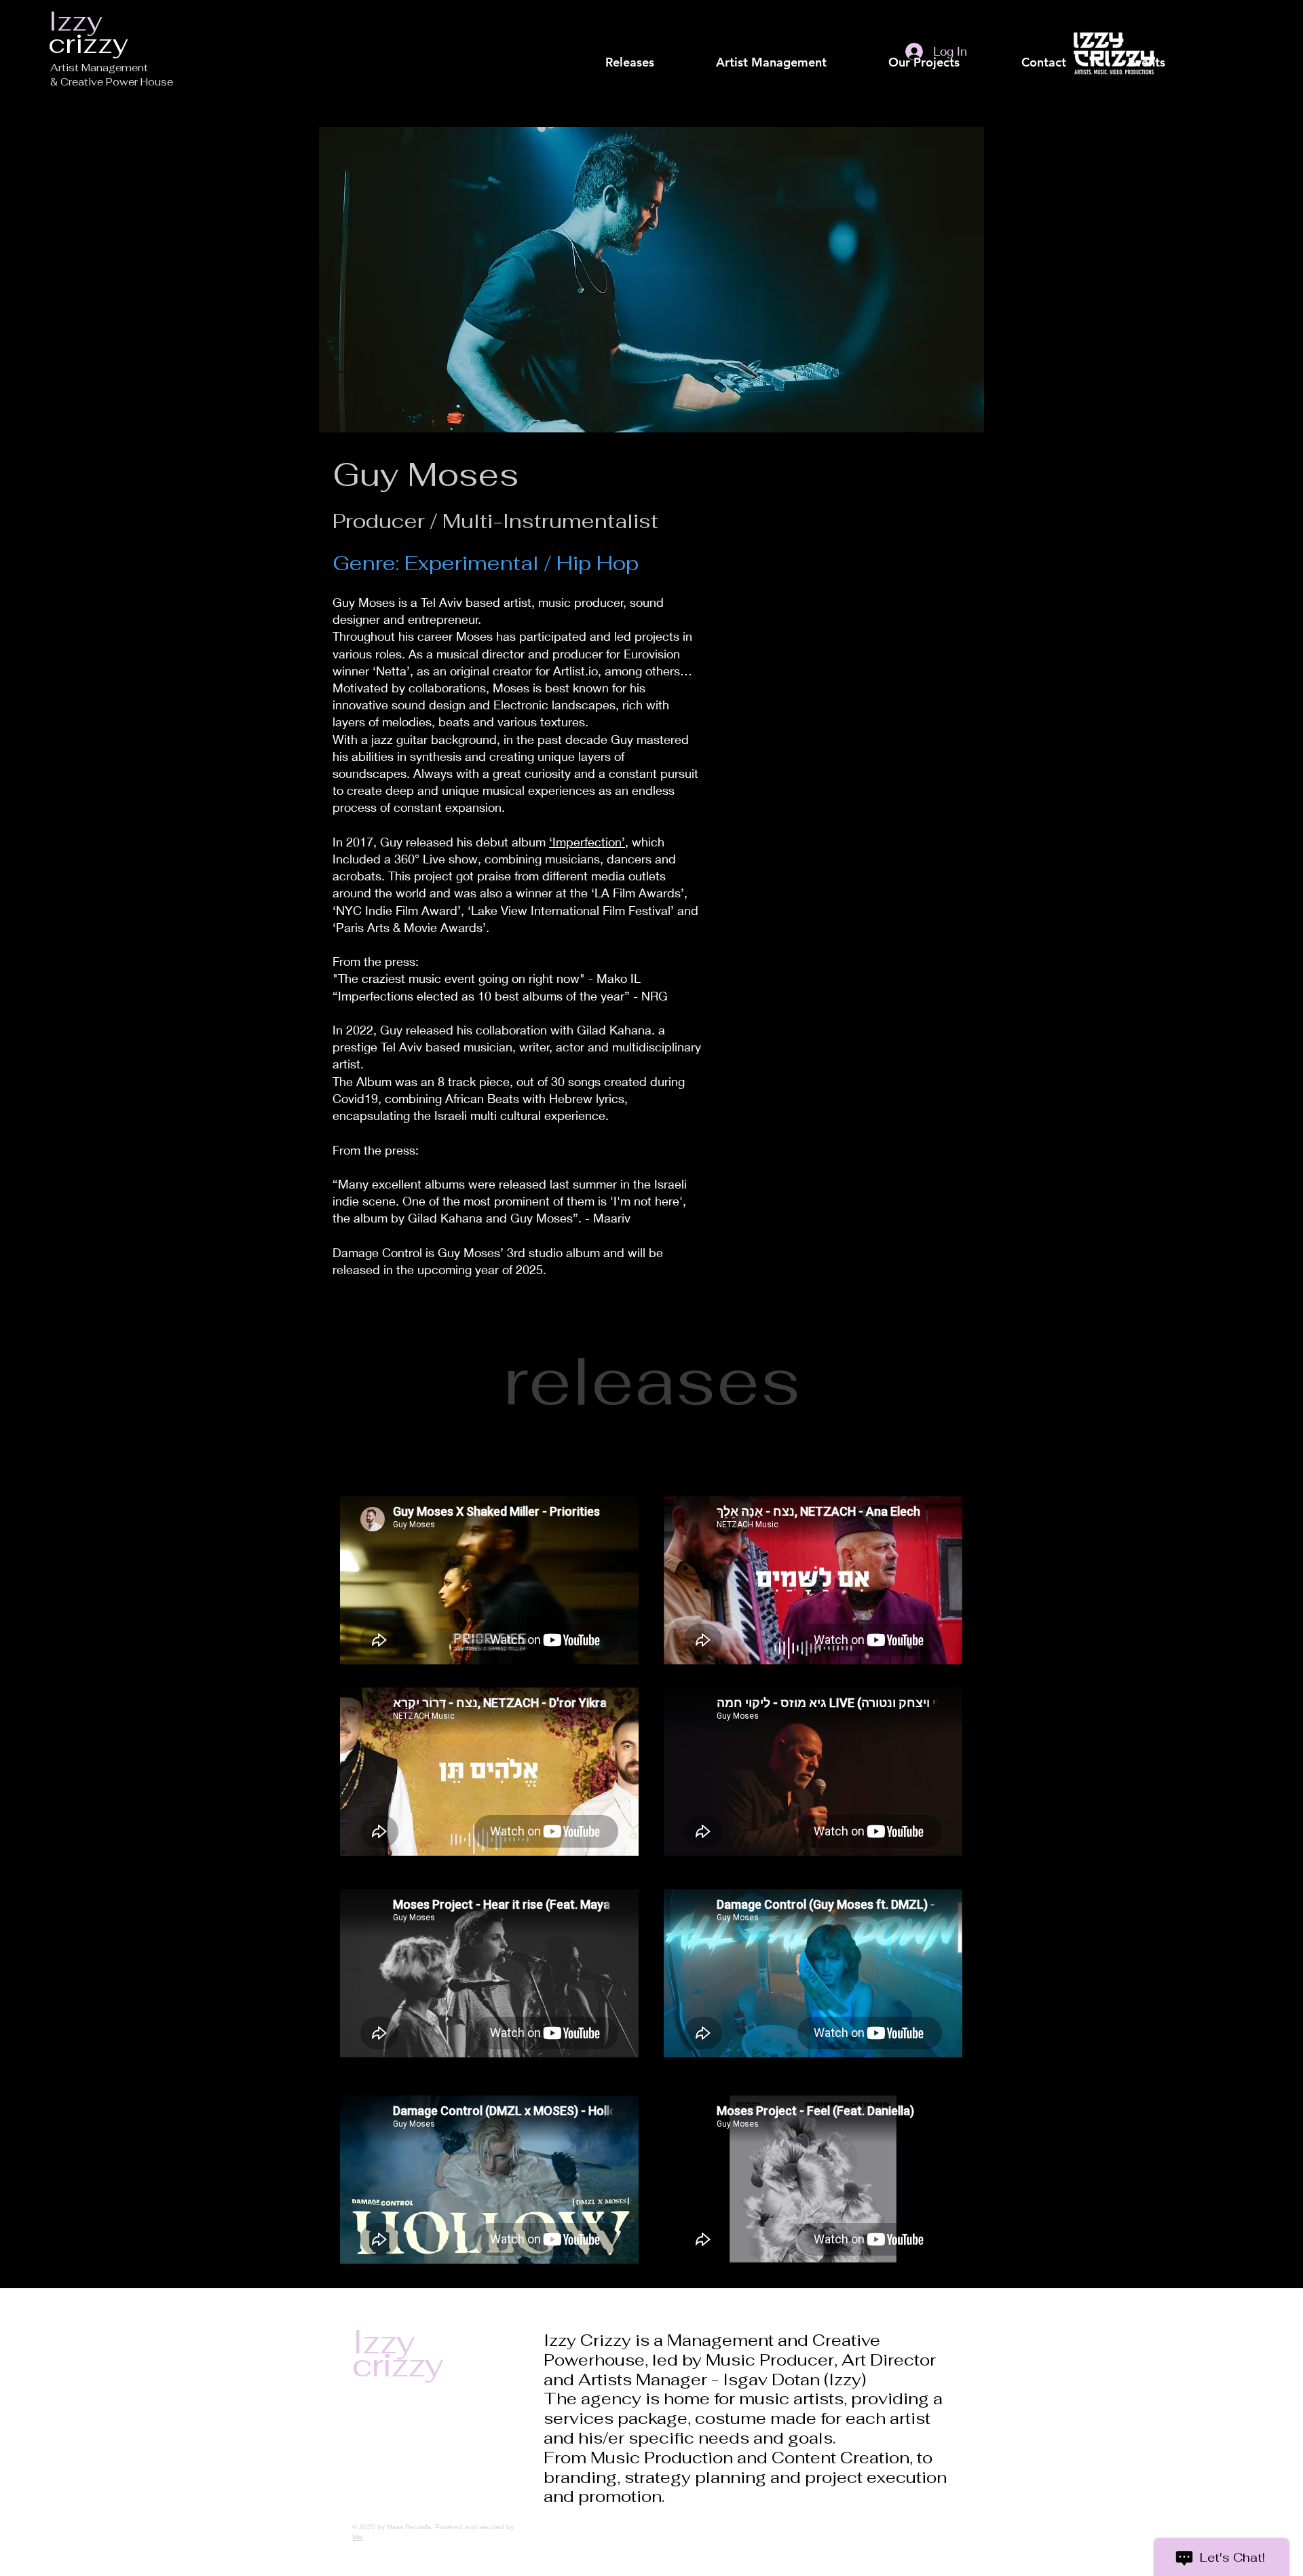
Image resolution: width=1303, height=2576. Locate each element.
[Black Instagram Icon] (733, 20)
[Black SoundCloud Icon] (646, 20)
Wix (358, 2537)
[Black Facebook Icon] (668, 20)
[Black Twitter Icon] (690, 20)
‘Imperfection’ (587, 842)
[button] (771, 62)
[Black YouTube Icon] (711, 20)
